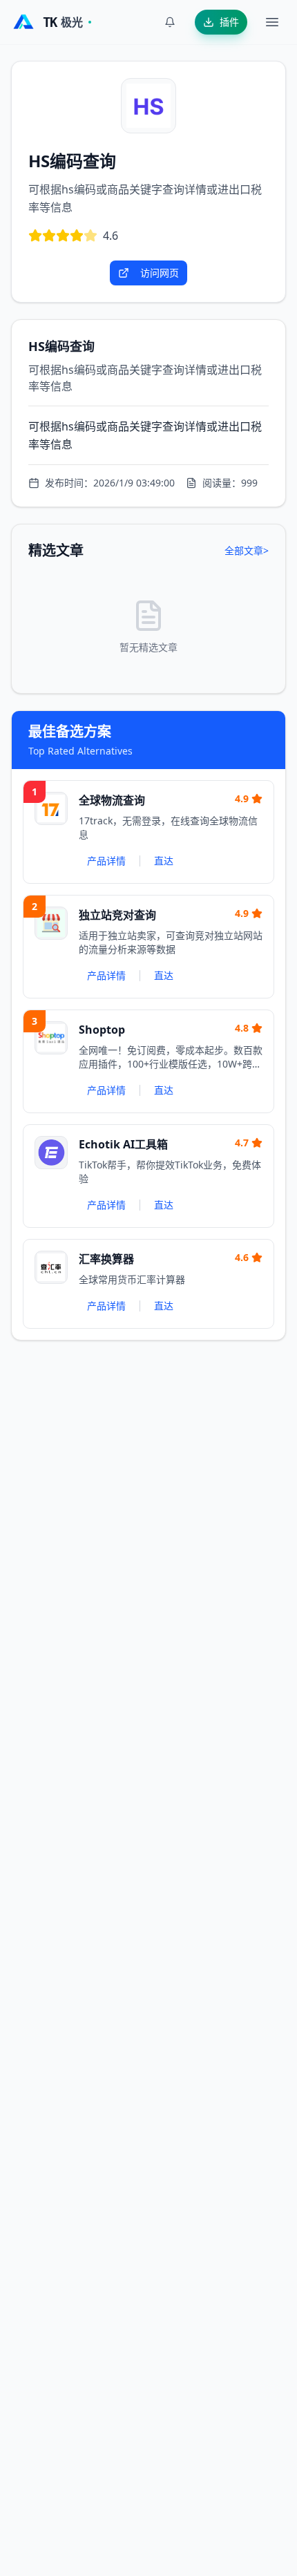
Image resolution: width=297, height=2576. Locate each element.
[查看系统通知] (170, 22)
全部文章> (247, 550)
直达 (164, 861)
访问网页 (160, 273)
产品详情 (106, 861)
